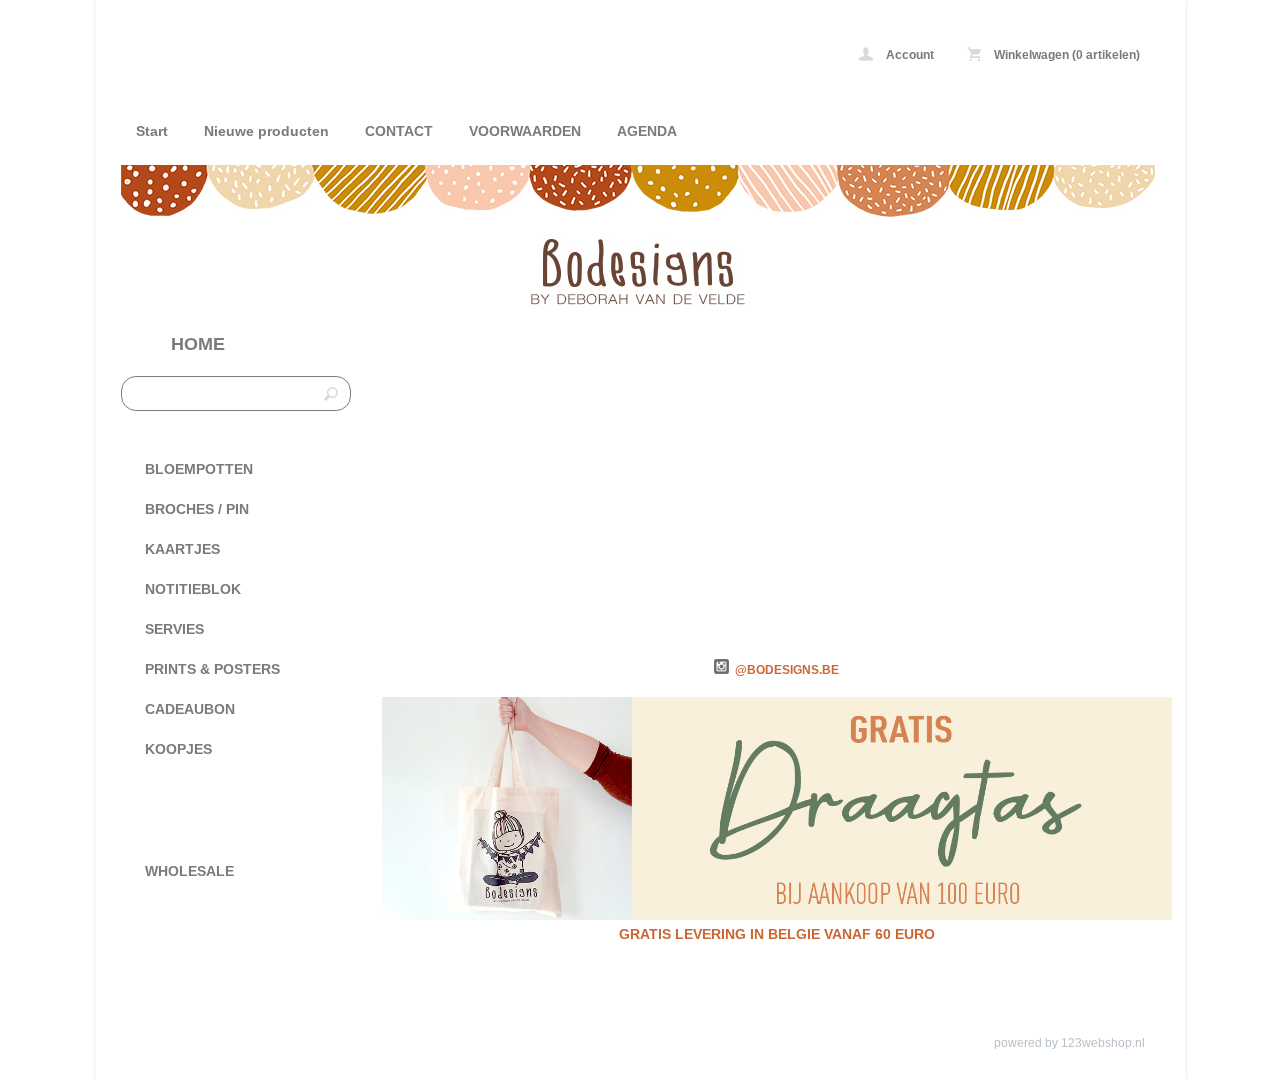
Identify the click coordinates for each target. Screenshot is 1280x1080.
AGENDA (647, 131)
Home (198, 344)
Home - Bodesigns (386, 57)
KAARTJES (182, 549)
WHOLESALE (189, 871)
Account (908, 55)
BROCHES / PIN (197, 509)
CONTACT (399, 131)
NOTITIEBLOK (193, 589)
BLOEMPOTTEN (199, 469)
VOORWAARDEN (525, 131)
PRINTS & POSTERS (212, 669)
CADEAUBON (190, 709)
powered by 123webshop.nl (1069, 1043)
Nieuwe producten (266, 131)
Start (152, 131)
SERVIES (174, 629)
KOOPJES (178, 749)
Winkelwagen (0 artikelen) (1065, 55)
